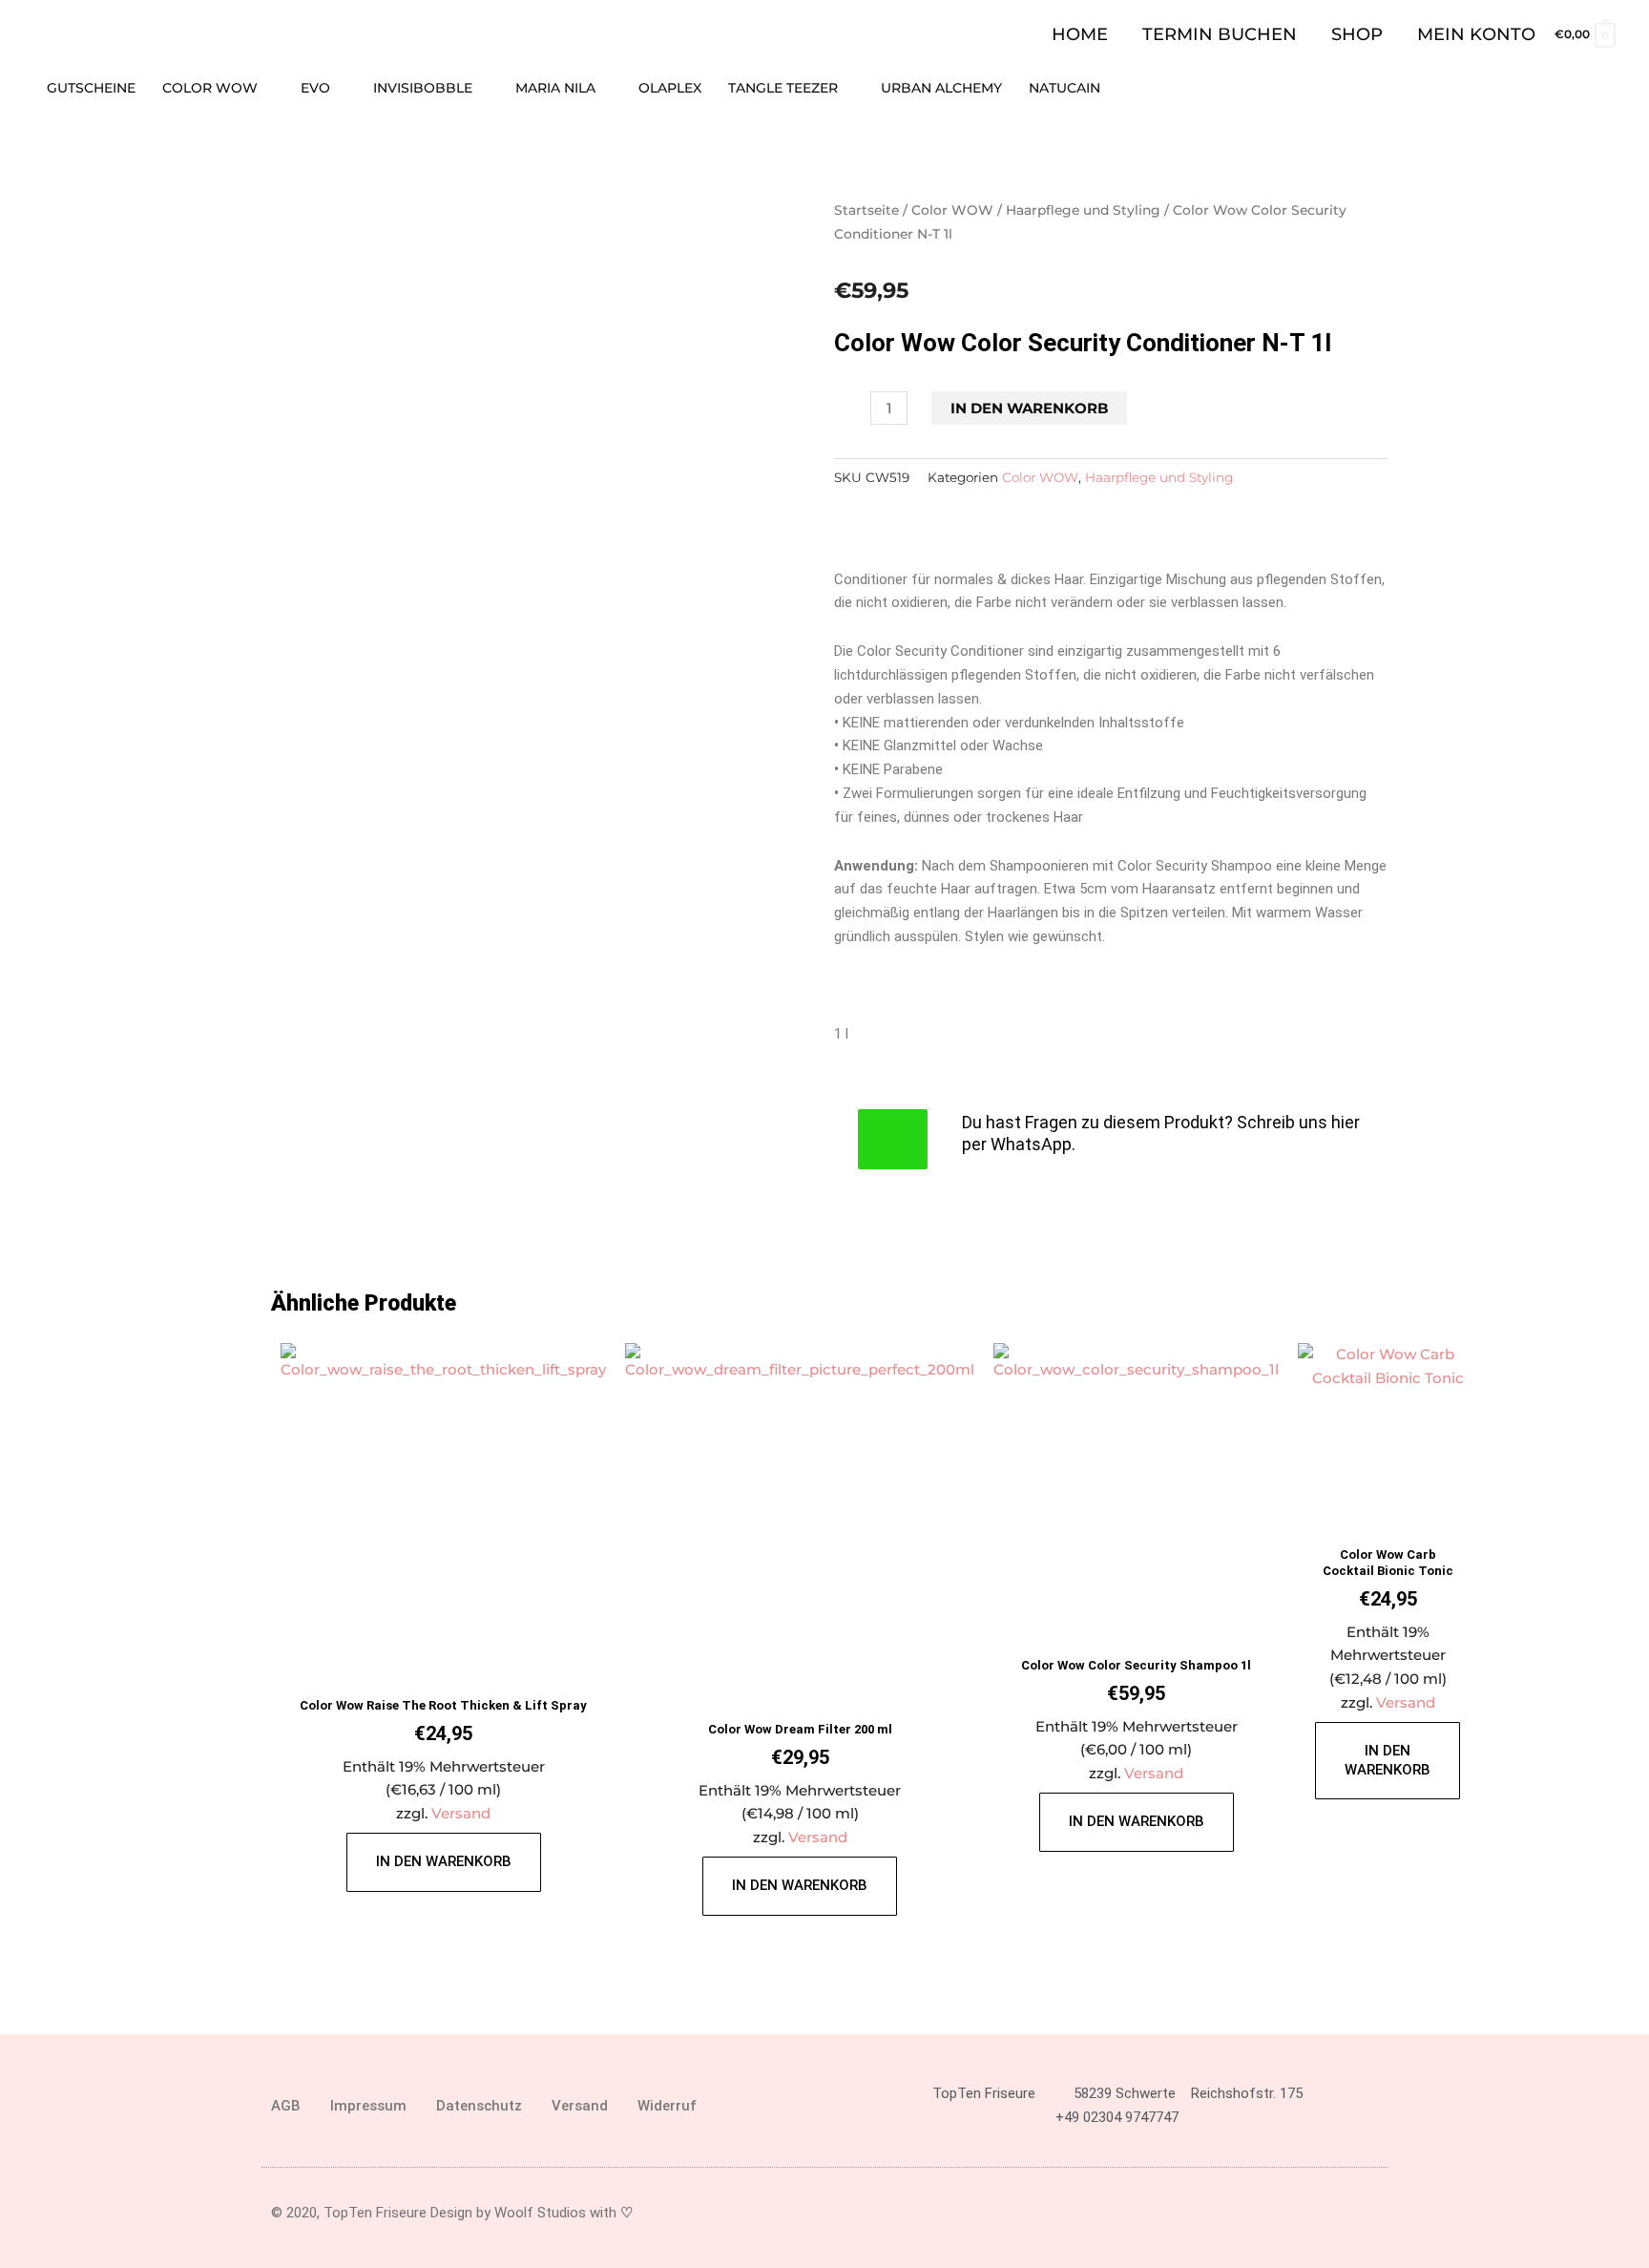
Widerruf (667, 2106)
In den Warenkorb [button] (444, 1861)
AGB (286, 2106)
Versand (461, 1813)
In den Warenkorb (1029, 408)
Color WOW (952, 210)
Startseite (866, 210)
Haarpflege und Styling (1083, 210)
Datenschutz (479, 2106)
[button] (1608, 88)
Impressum (368, 2106)
